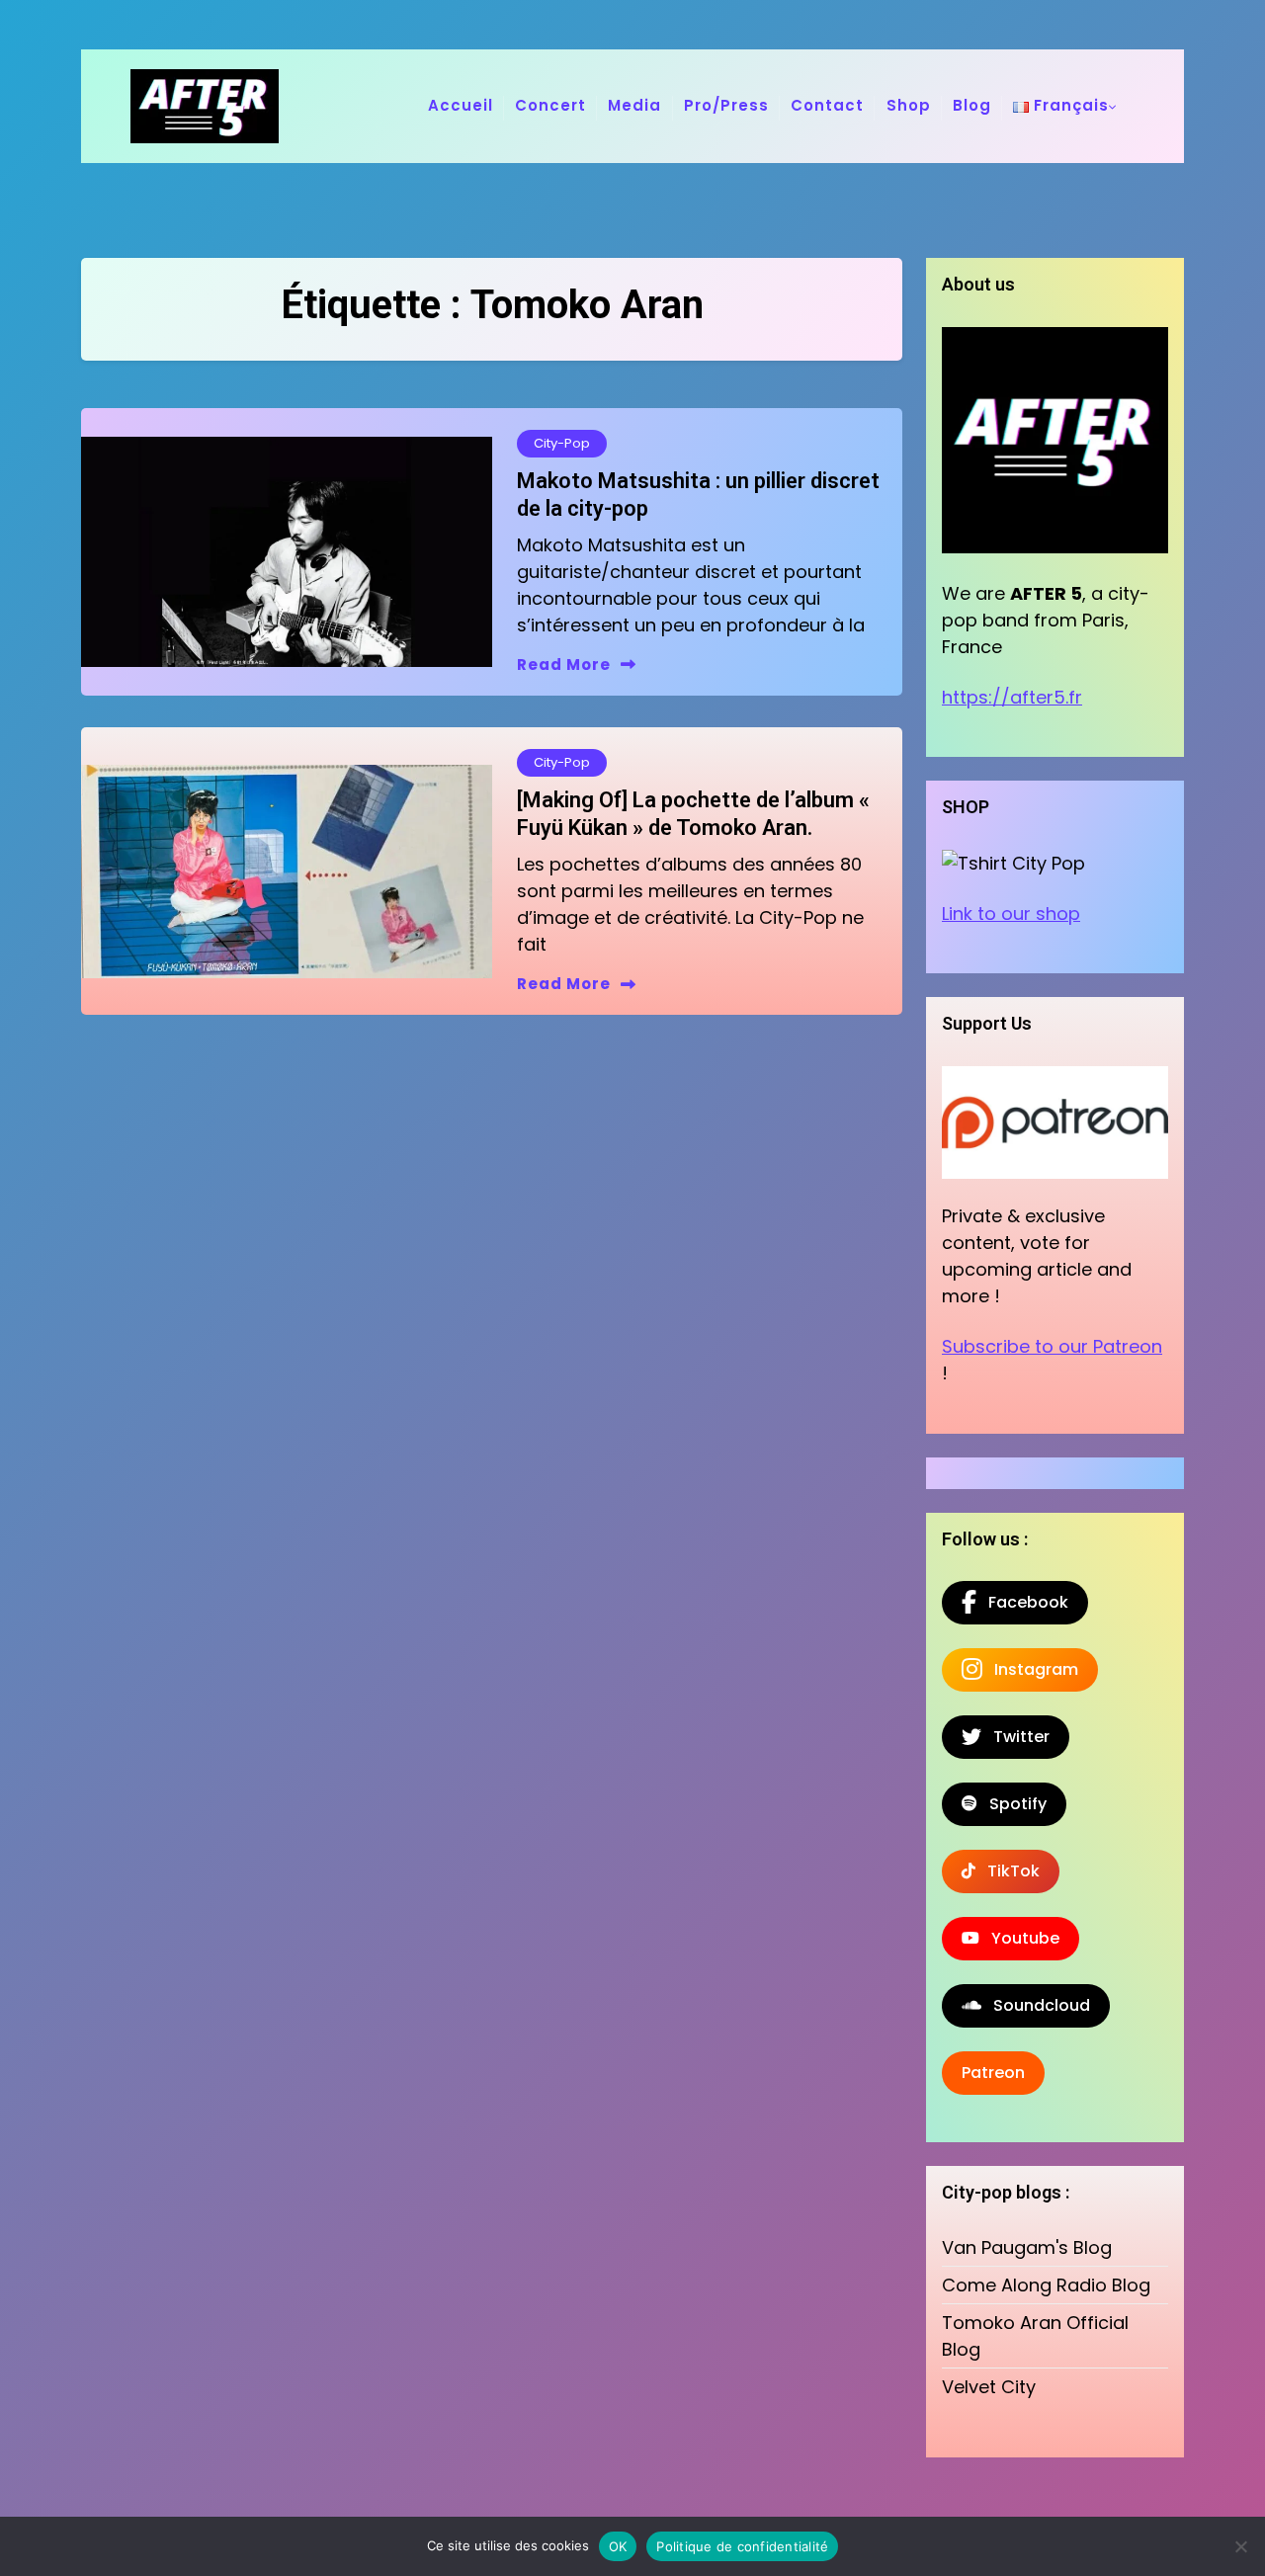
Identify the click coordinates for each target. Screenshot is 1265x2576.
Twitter (1015, 1737)
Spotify (1012, 1804)
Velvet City (989, 2387)
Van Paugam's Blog (1027, 2247)
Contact (827, 105)
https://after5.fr (1012, 697)
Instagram (1030, 1669)
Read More (564, 665)
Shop (909, 105)
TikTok (1008, 1871)
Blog (972, 105)
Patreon (993, 2073)
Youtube (1019, 1938)
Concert (550, 105)
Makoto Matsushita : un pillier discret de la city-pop (698, 495)
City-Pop (562, 443)
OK (618, 2546)
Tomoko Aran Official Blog (1035, 2336)
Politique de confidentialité (742, 2546)
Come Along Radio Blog (1046, 2285)
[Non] (1240, 2546)
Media (634, 105)
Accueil (461, 105)
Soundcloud (1036, 2005)
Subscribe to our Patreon (1052, 1346)
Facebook (1022, 1602)
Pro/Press (726, 105)
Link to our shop (1011, 914)
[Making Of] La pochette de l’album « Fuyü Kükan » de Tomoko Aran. (693, 814)
